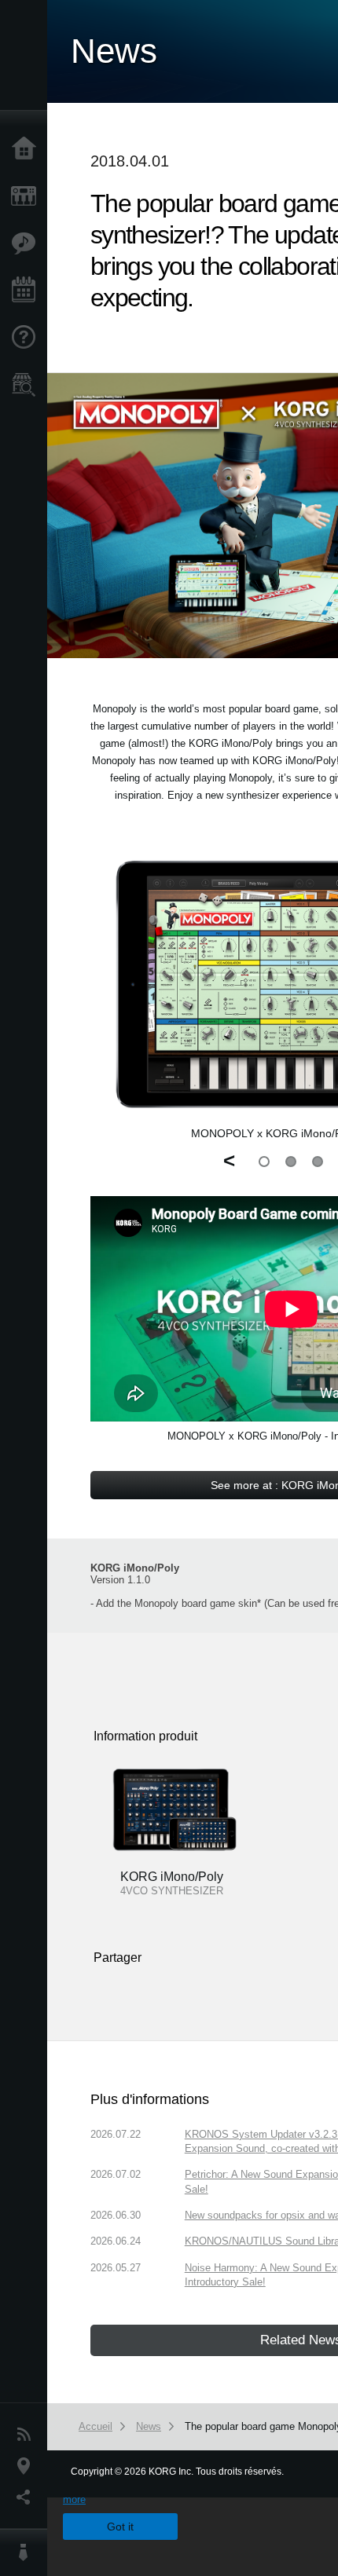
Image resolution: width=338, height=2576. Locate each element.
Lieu (28, 2466)
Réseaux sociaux (28, 2497)
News (28, 2435)
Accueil (28, 149)
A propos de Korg (28, 2552)
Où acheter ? (28, 385)
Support (28, 338)
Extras (28, 243)
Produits (28, 196)
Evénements (28, 291)
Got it (120, 2527)
